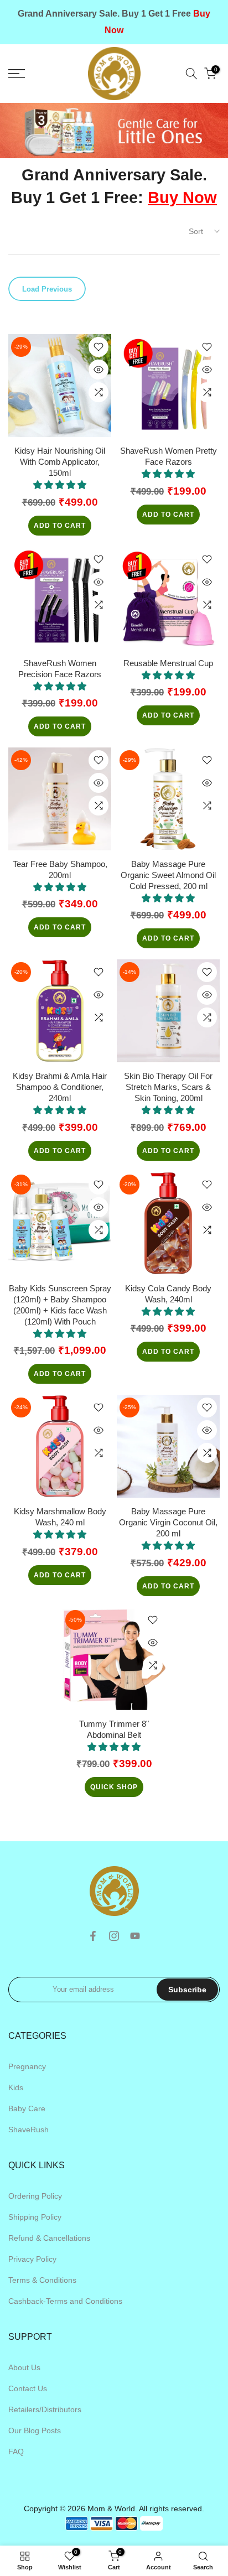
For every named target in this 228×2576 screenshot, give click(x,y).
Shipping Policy (35, 2217)
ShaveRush (28, 2130)
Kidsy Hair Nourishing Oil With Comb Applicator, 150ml (60, 462)
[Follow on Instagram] (114, 1936)
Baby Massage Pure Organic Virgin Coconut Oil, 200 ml (168, 1522)
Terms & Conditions (42, 2280)
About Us (24, 2367)
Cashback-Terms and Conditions (65, 2301)
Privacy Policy (32, 2259)
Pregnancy (27, 2066)
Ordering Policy (35, 2196)
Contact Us (28, 2388)
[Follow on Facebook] (93, 1936)
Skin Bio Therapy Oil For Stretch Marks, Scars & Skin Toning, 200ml (168, 1087)
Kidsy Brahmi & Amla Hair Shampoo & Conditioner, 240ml (60, 1087)
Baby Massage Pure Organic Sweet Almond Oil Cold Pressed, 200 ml (168, 875)
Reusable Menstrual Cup (168, 663)
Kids (16, 2087)
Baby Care (27, 2108)
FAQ (16, 2452)
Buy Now (182, 198)
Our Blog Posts (35, 2430)
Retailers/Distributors (45, 2409)
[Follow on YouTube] (135, 1936)
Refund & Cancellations (49, 2238)
